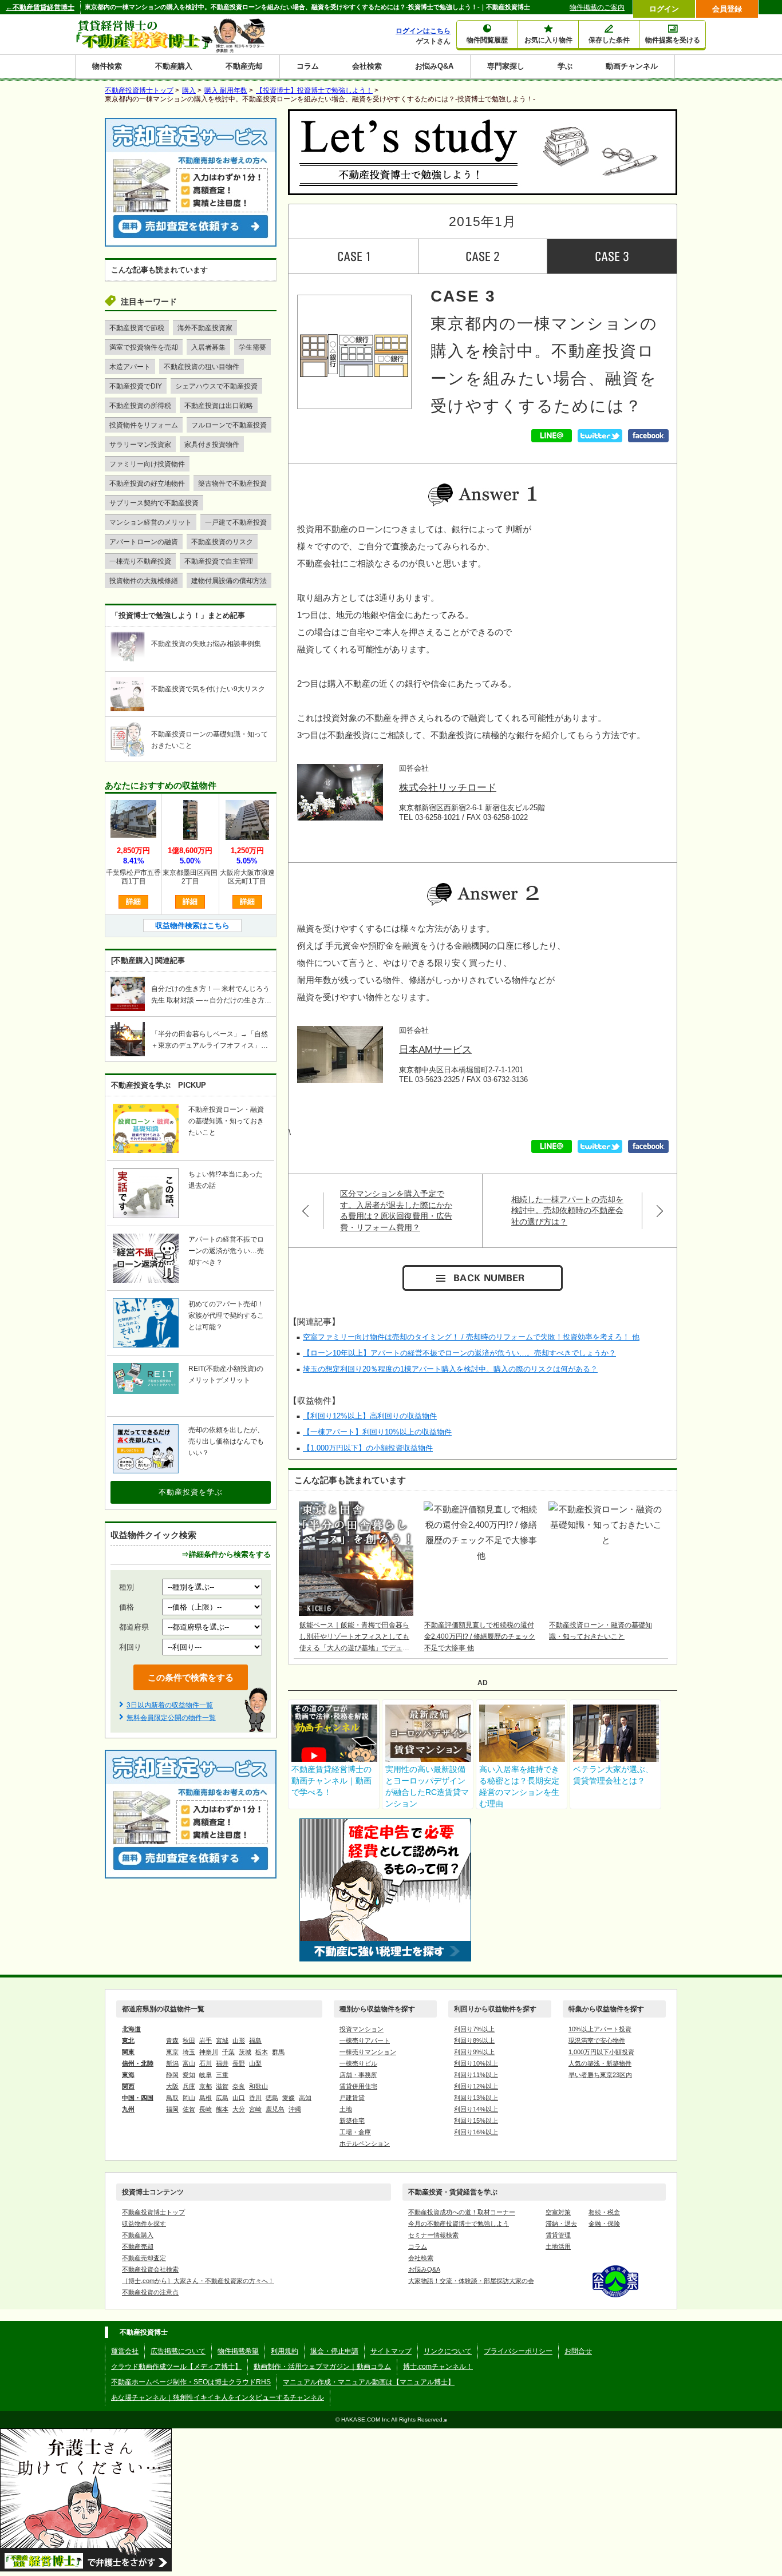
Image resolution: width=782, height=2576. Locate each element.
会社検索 (367, 66)
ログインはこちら (423, 31)
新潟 (172, 2063)
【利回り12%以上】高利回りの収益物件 (370, 1416)
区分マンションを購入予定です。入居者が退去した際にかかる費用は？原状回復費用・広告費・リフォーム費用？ (396, 1210)
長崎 (206, 2109)
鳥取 (172, 2098)
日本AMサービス (435, 1050)
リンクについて (448, 2351)
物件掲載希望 (238, 2351)
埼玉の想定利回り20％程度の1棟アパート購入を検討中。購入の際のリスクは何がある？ (450, 1369)
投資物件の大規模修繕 (144, 581)
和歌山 (258, 2086)
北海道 (131, 2029)
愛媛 (289, 2098)
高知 (305, 2098)
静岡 (172, 2075)
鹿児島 (275, 2109)
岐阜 (206, 2075)
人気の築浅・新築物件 (600, 2063)
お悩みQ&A (434, 66)
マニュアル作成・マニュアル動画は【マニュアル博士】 (369, 2382)
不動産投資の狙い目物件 (202, 367)
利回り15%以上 (476, 2121)
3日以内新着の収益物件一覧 (170, 1705)
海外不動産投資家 (205, 328)
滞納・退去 (561, 2224)
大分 (239, 2109)
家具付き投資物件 (212, 445)
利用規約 (285, 2351)
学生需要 (252, 347)
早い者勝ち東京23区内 (600, 2075)
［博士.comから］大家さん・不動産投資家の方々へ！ (198, 2281)
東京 (172, 2052)
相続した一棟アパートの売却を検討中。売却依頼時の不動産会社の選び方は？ (567, 1210)
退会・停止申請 (334, 2351)
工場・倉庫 (355, 2132)
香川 (255, 2098)
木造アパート (130, 367)
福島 (255, 2040)
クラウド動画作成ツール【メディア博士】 (176, 2367)
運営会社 (125, 2351)
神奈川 (209, 2052)
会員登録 (727, 9)
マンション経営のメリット (151, 522)
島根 (206, 2098)
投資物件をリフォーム (144, 425)
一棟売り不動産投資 (140, 561)
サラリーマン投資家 (140, 445)
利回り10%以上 (476, 2063)
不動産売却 (244, 66)
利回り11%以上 (476, 2075)
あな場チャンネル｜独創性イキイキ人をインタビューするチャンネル (218, 2397)
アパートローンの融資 (144, 542)
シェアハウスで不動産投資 (216, 386)
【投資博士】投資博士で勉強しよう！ (314, 90)
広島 (222, 2098)
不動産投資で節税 (137, 328)
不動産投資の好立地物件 (147, 484)
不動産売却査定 (144, 2258)
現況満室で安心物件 (597, 2040)
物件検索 (107, 66)
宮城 (222, 2040)
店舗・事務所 (358, 2075)
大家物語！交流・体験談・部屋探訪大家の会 (471, 2281)
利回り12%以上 (476, 2086)
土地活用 (558, 2246)
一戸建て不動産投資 (236, 522)
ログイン (664, 9)
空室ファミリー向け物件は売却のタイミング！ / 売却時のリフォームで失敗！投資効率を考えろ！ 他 (471, 1337)
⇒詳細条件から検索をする (226, 1554)
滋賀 (222, 2086)
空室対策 (558, 2212)
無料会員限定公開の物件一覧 (171, 1718)
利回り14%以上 (476, 2109)
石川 (206, 2063)
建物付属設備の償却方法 (229, 581)
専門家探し (506, 66)
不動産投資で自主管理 (219, 561)
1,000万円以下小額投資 (601, 2052)
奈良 (239, 2086)
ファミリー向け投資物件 (147, 464)
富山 (189, 2063)
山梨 (255, 2063)
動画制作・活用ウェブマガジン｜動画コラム (322, 2367)
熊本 (222, 2109)
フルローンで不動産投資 (229, 425)
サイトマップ (391, 2351)
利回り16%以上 (476, 2132)
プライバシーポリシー (518, 2351)
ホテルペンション (365, 2143)
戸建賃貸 (352, 2098)
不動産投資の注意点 (150, 2292)
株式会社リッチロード (448, 788)
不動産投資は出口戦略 (219, 406)
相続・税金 (604, 2212)
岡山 (189, 2098)
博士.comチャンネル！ (438, 2367)
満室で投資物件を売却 (144, 347)
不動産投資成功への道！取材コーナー (462, 2212)
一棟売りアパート (365, 2040)
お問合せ (578, 2351)
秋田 (189, 2040)
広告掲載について (178, 2351)
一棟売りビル (358, 2063)
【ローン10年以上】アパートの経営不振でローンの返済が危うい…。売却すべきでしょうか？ (459, 1353)
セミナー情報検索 (433, 2235)
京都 (206, 2086)
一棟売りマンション (368, 2052)
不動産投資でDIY (136, 386)
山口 (239, 2098)
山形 (239, 2040)
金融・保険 (604, 2224)
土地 (346, 2109)
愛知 (189, 2075)
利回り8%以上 (474, 2040)
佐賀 (189, 2109)
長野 (239, 2063)
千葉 (228, 2052)
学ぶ (565, 66)
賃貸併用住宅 (358, 2086)
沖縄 (295, 2109)
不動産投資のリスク (222, 542)
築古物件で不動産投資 (232, 484)
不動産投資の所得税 (140, 406)
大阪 (172, 2086)
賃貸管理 (558, 2235)
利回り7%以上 (474, 2029)
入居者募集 (208, 347)
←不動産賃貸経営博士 (40, 7)
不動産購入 (174, 66)
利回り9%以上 (474, 2052)
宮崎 (255, 2109)
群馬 (278, 2052)
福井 (222, 2063)
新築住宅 (352, 2121)
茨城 (245, 2052)
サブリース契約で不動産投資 (154, 503)
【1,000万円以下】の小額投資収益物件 (368, 1448)
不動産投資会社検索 (150, 2269)
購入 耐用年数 (226, 90)
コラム (308, 66)
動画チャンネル (632, 66)
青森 (172, 2040)
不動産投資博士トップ (153, 2212)
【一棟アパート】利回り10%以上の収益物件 (377, 1432)
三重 (222, 2075)
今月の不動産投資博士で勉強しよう (459, 2224)
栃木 (262, 2052)
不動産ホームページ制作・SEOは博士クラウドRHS (191, 2382)
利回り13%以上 (476, 2098)
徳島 (272, 2098)
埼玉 (189, 2052)
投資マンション (362, 2029)
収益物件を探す (144, 2224)
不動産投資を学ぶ (191, 1492)
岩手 (206, 2040)
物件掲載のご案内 (597, 7)
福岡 (172, 2109)
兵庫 (189, 2086)
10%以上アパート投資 (600, 2029)
